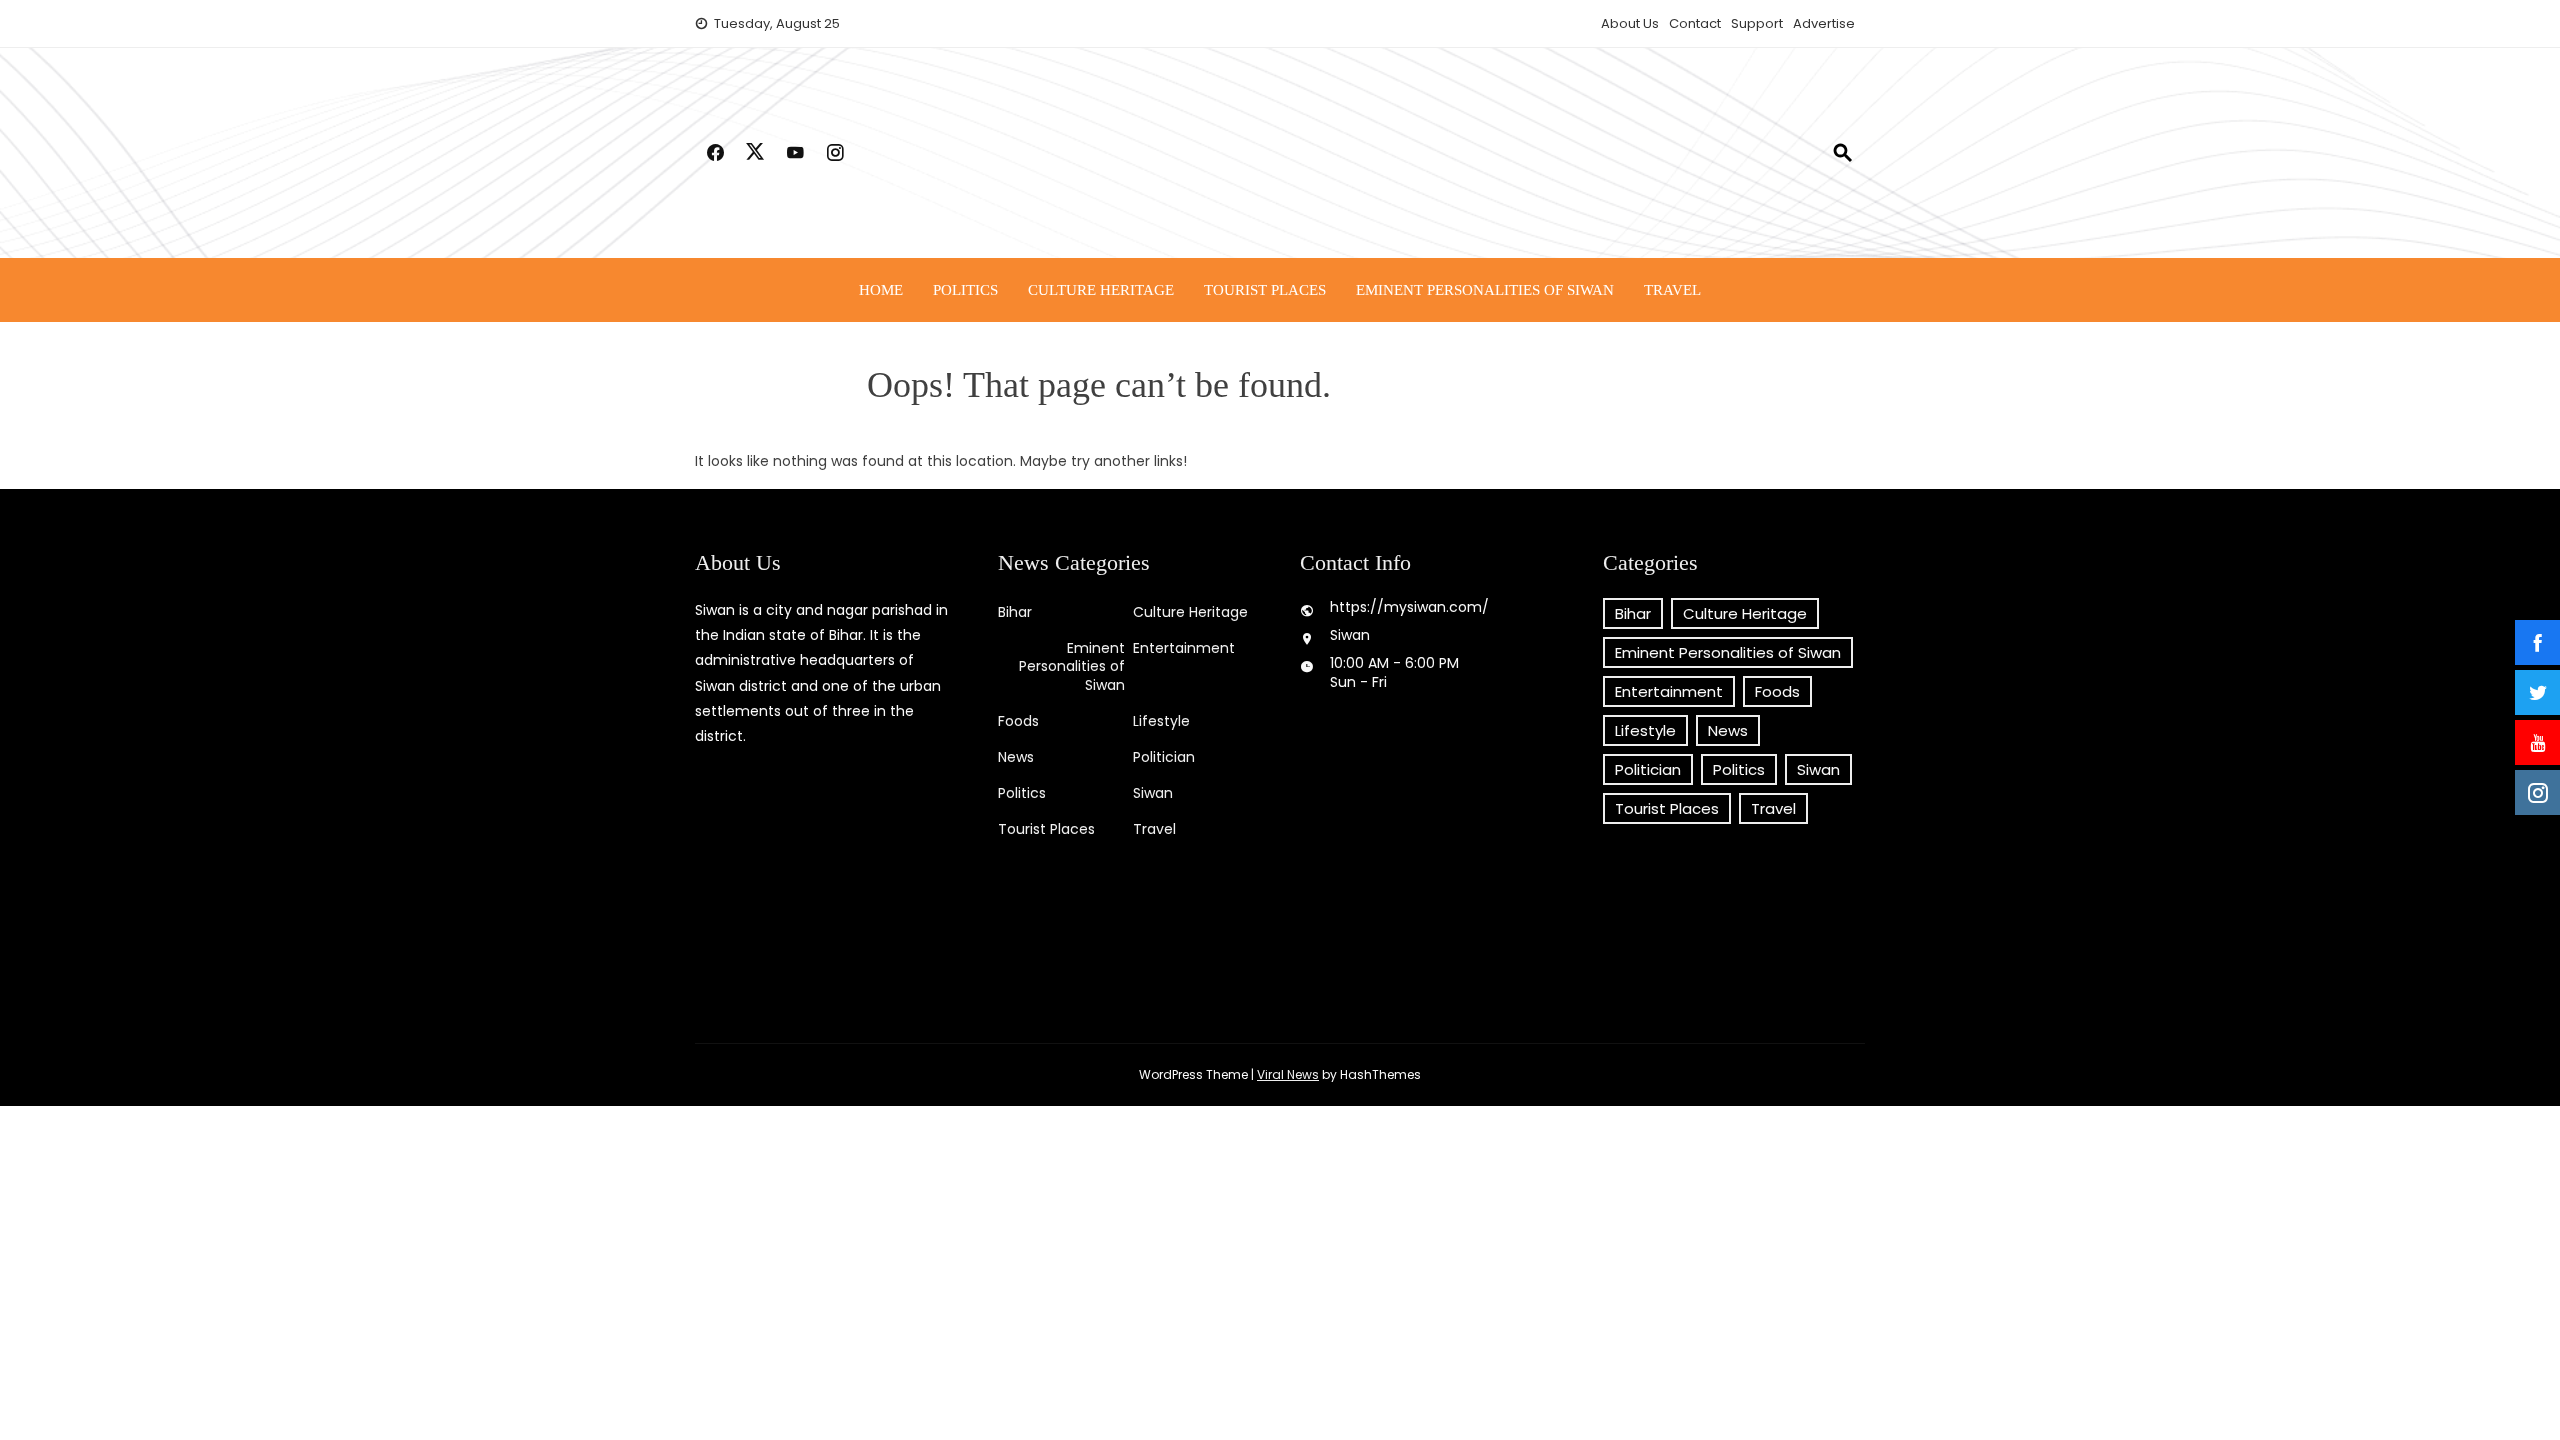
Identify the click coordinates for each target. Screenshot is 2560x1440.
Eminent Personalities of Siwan (1485, 290)
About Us (1630, 23)
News (1016, 757)
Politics (965, 290)
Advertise (1824, 23)
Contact (1695, 23)
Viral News (1288, 1074)
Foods (1018, 721)
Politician (1164, 757)
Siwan (1153, 793)
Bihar (1015, 612)
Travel (1672, 290)
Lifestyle (1161, 721)
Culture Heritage (1101, 290)
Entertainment (1184, 648)
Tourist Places (1265, 290)
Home (881, 290)
